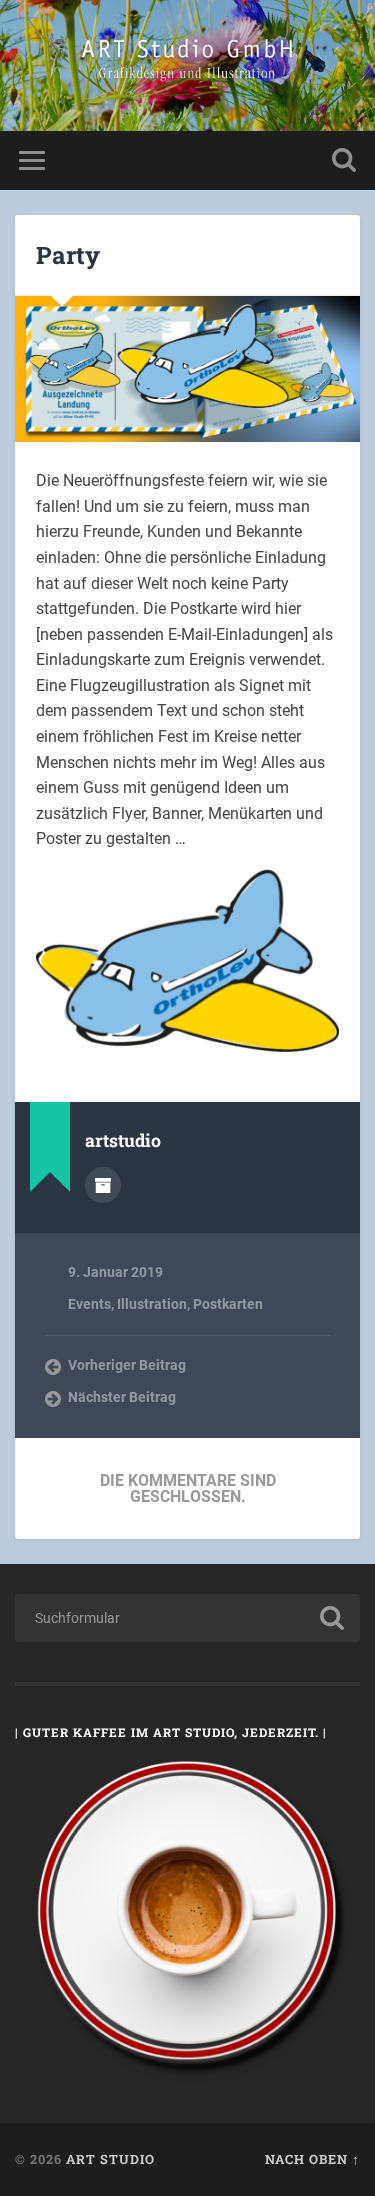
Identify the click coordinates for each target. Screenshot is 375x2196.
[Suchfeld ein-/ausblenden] (344, 160)
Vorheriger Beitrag (127, 1365)
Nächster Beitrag (122, 1397)
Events (89, 1304)
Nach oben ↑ (312, 2159)
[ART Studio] (187, 65)
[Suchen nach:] (187, 1618)
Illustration (152, 1304)
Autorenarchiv (103, 1185)
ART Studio (110, 2159)
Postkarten (228, 1304)
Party (68, 255)
